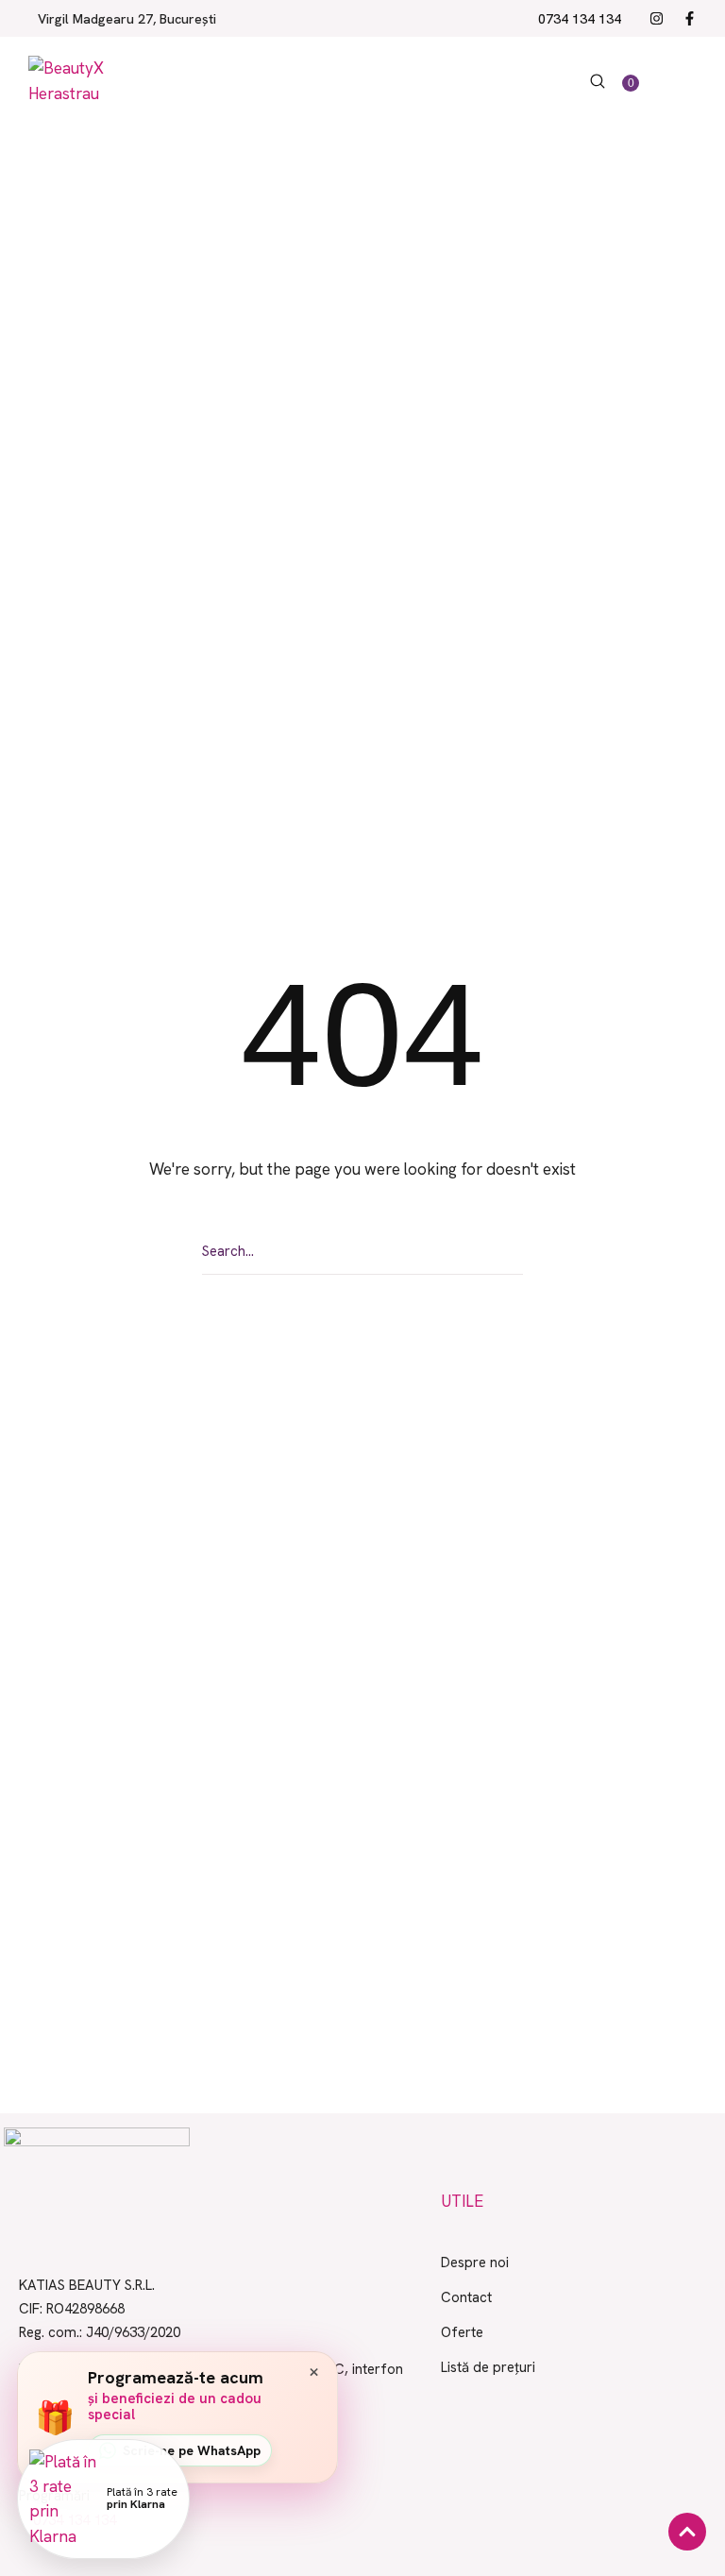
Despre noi (475, 2262)
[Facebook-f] (690, 18)
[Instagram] (657, 18)
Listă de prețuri (488, 2367)
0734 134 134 (580, 19)
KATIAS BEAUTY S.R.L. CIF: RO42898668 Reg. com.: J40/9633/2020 (100, 2309)
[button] (598, 81)
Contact (466, 2297)
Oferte (462, 2332)
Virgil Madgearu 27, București (127, 19)
